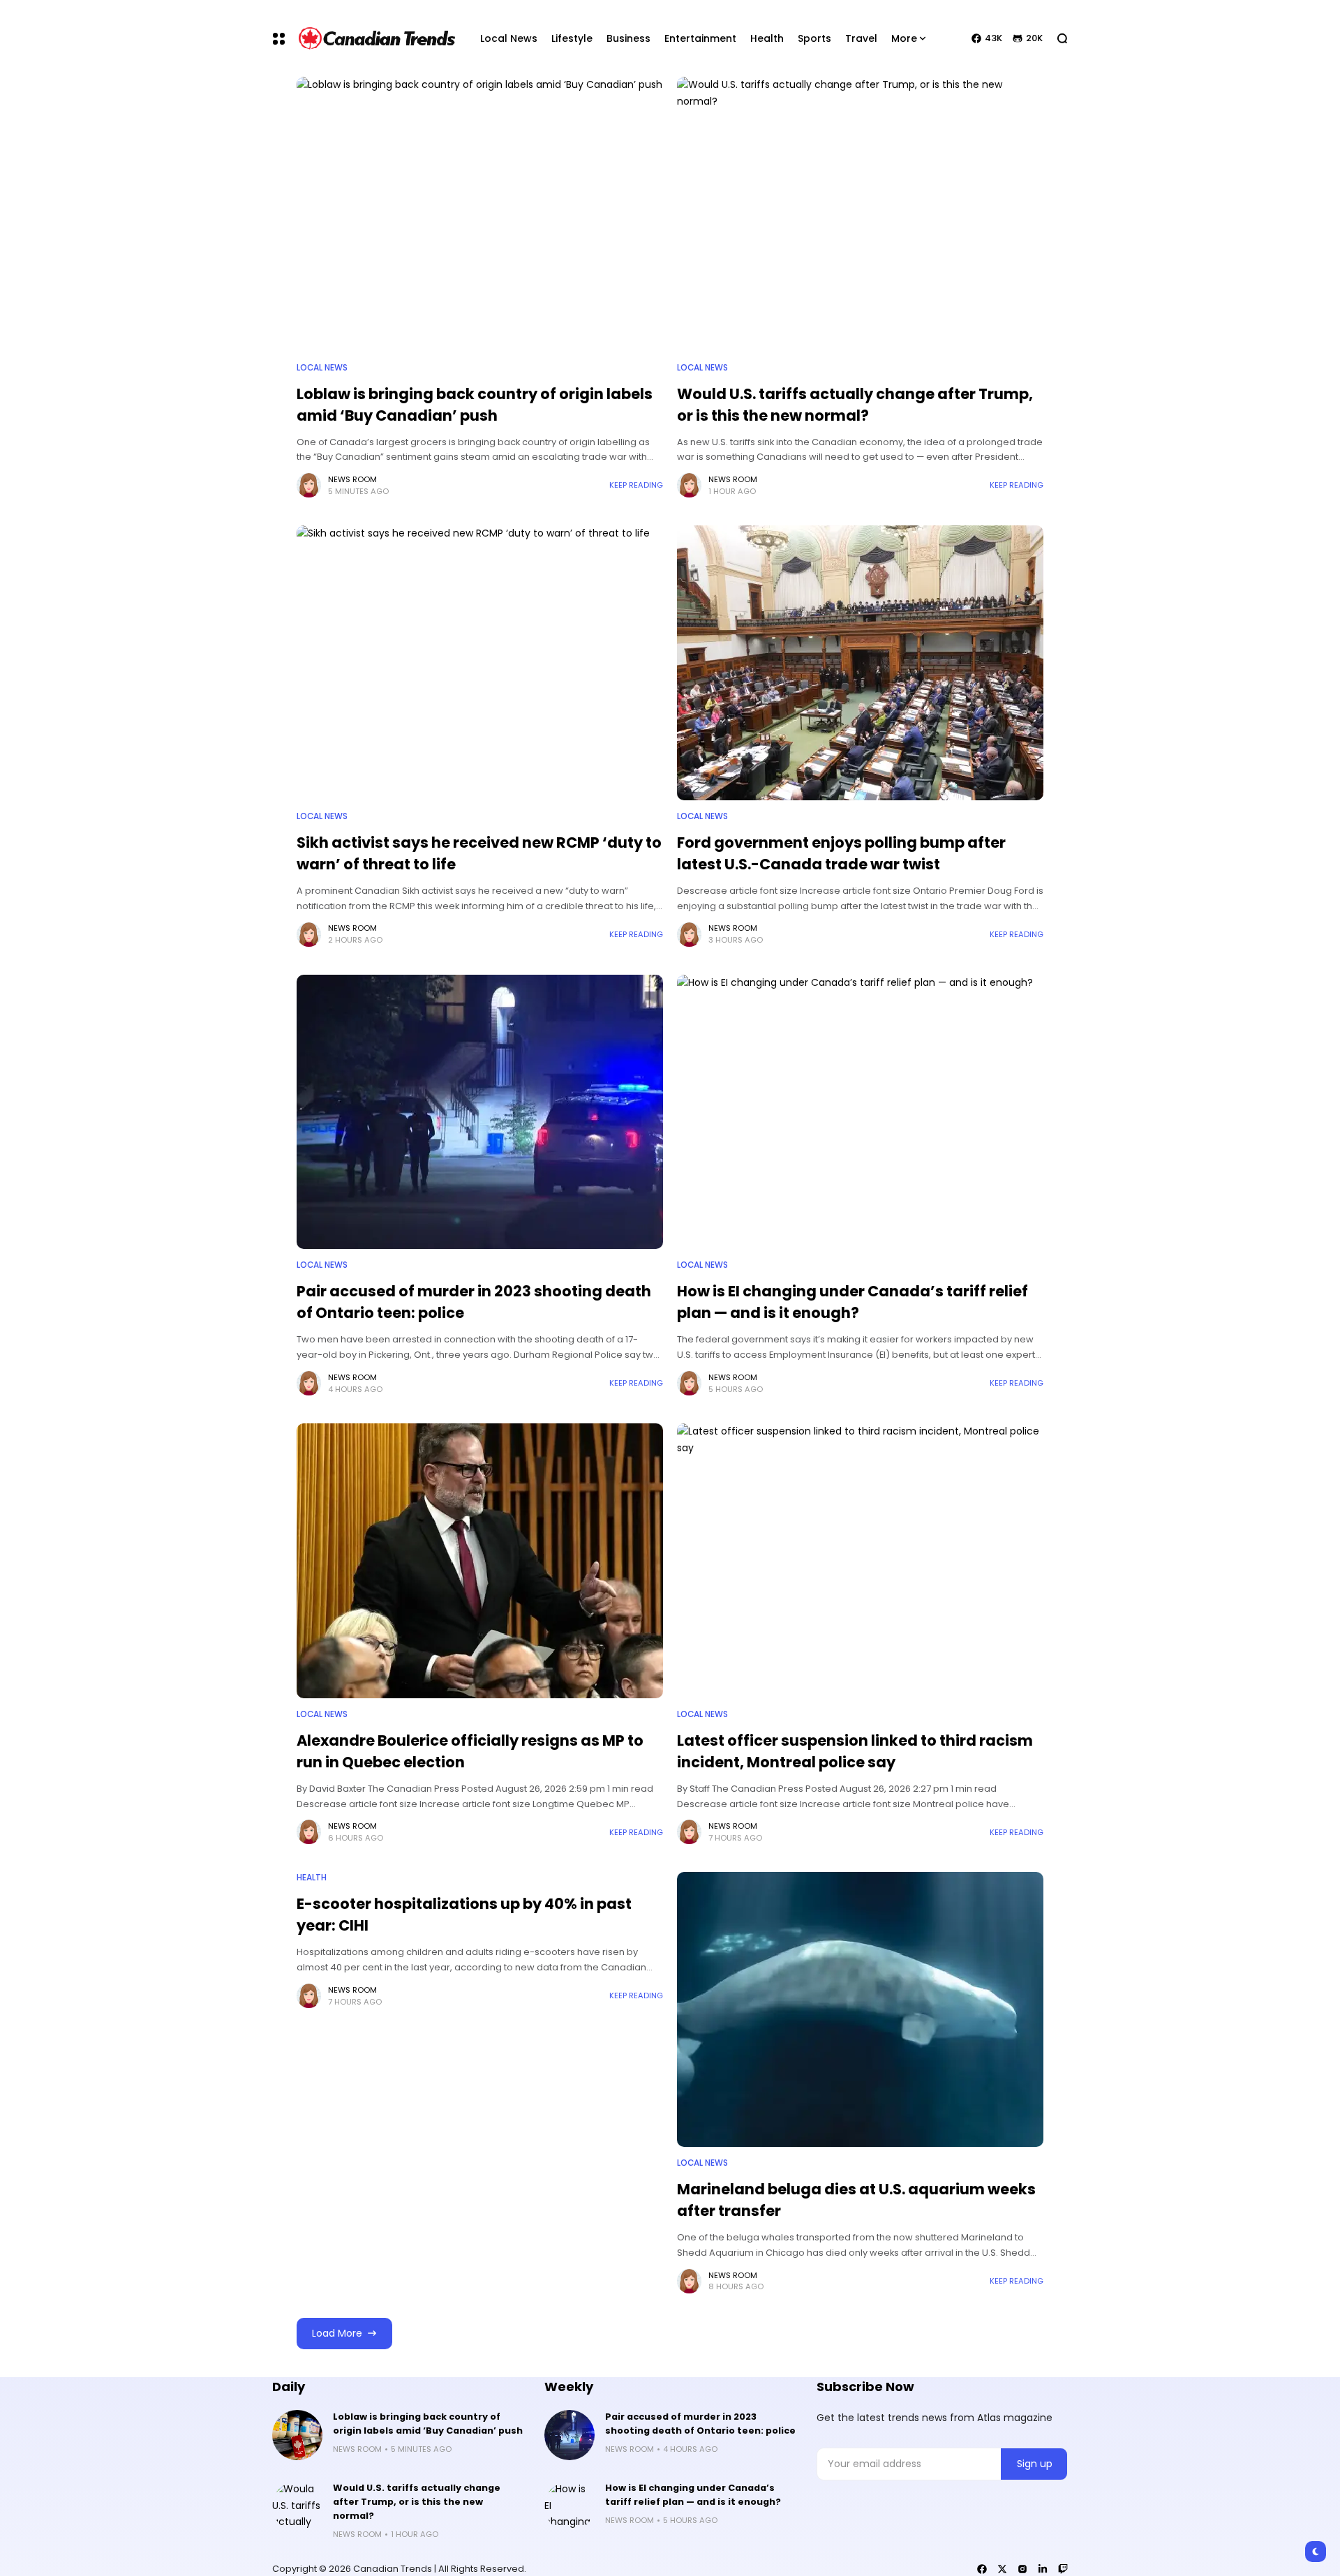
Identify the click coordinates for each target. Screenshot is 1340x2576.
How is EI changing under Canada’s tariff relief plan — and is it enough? (853, 1302)
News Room (352, 479)
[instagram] (1022, 2569)
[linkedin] (1043, 2569)
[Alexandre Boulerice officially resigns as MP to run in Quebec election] (480, 1561)
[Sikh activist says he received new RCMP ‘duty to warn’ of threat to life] (480, 663)
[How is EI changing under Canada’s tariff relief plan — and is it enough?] (860, 1112)
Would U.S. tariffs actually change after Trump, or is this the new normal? (417, 2502)
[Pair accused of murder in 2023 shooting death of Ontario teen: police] (480, 1112)
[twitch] (1063, 2569)
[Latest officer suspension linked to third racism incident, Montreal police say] (860, 1561)
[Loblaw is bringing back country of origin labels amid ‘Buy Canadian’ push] (480, 214)
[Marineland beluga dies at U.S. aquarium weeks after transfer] (860, 2009)
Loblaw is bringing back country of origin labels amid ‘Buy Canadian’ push (428, 2424)
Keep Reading (636, 485)
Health (312, 1878)
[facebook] (982, 2569)
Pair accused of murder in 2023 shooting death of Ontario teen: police (700, 2424)
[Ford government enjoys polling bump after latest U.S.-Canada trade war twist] (860, 663)
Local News (322, 368)
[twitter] (1002, 2569)
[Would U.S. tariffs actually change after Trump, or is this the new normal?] (860, 214)
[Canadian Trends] (377, 38)
